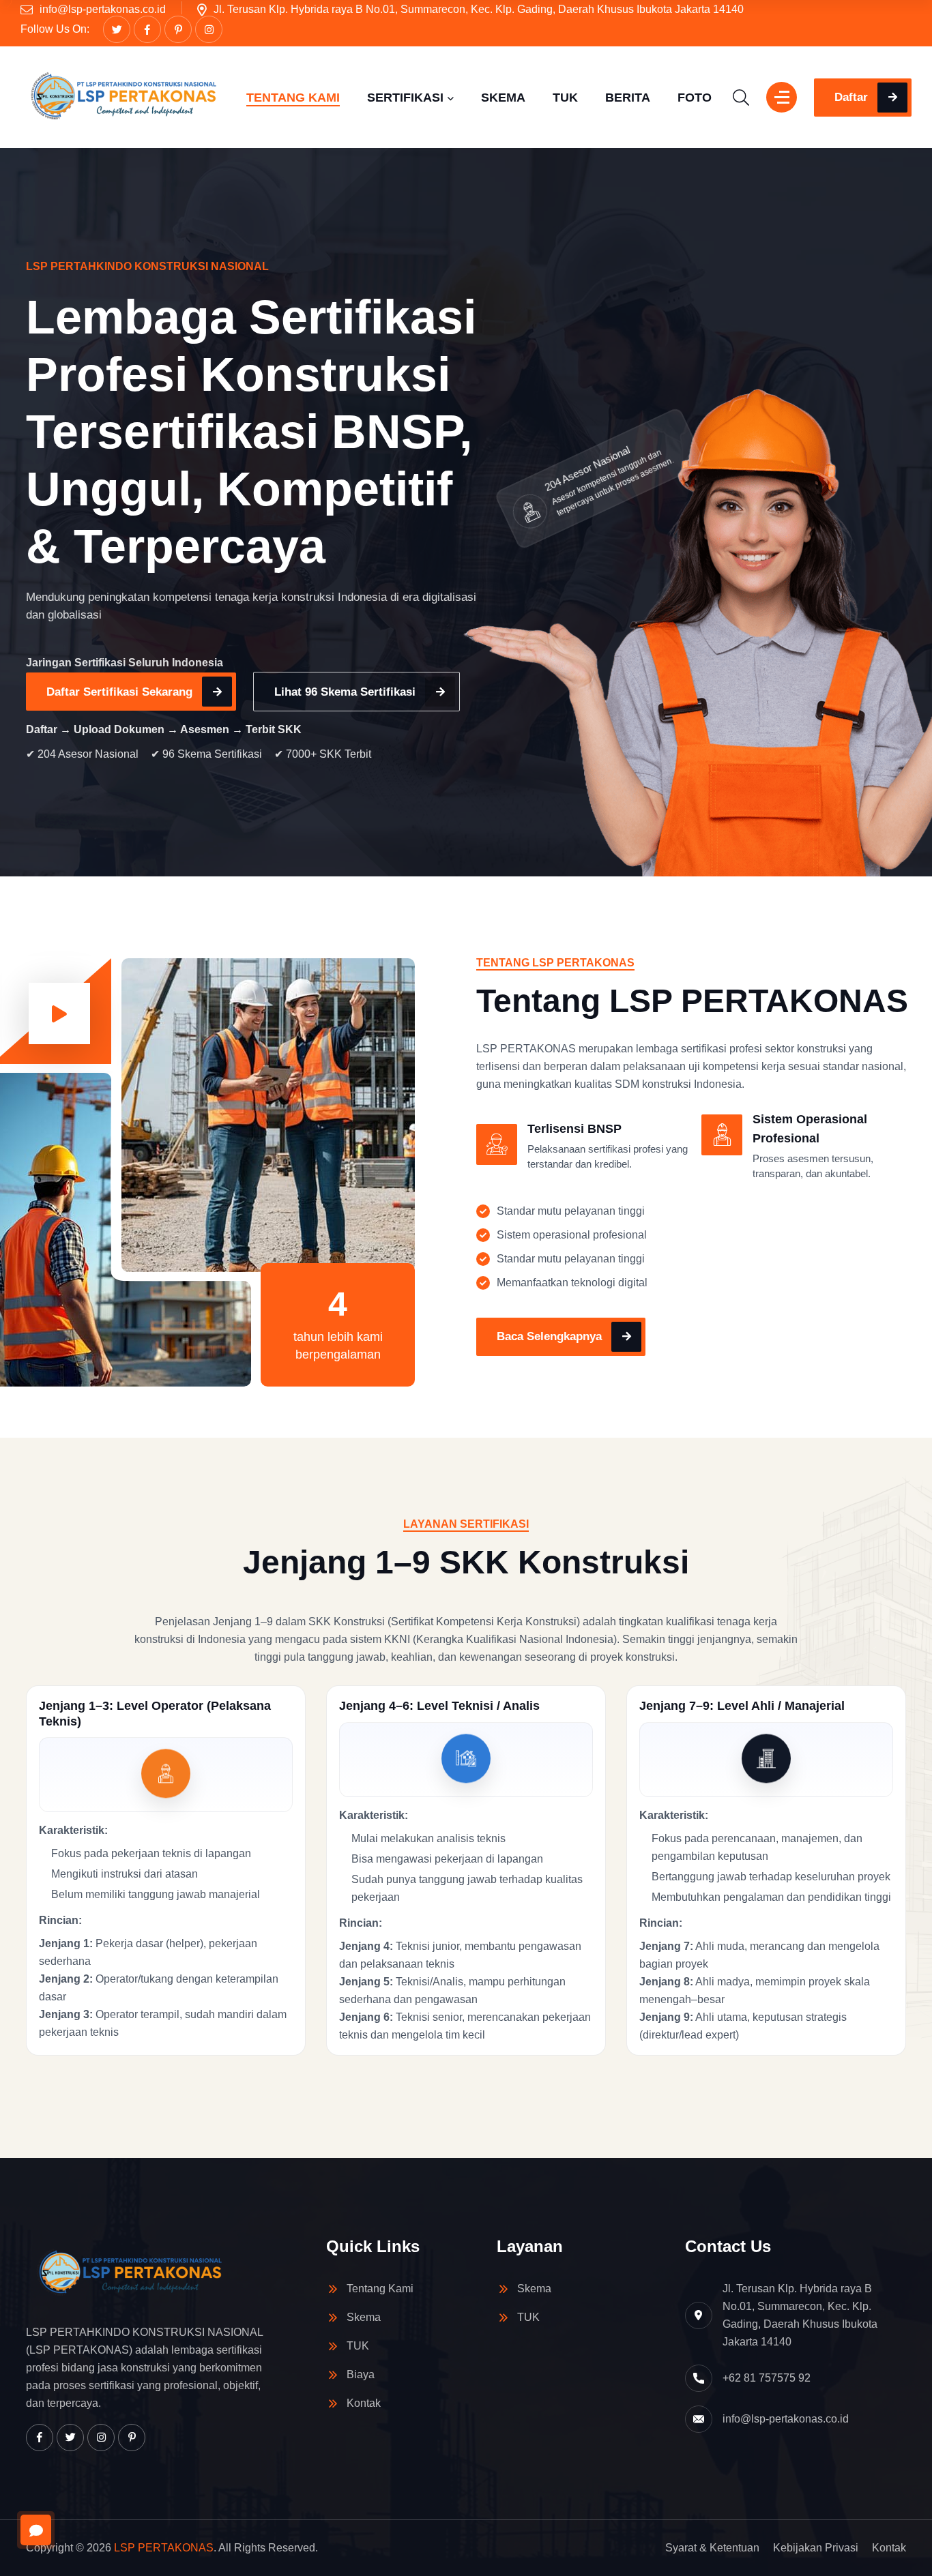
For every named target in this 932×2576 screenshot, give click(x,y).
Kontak (364, 2403)
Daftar (851, 97)
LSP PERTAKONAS (164, 2548)
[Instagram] (209, 29)
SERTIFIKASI (405, 98)
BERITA (628, 98)
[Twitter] (117, 29)
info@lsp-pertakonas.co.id (103, 9)
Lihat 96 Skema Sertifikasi (345, 692)
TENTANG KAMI (293, 98)
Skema (364, 2317)
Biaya (361, 2374)
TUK (565, 98)
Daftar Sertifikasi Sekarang (119, 692)
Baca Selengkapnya (549, 1336)
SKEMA (503, 98)
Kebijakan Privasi (816, 2548)
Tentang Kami (380, 2289)
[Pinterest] (178, 29)
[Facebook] (147, 29)
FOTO (695, 98)
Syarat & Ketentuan (712, 2548)
